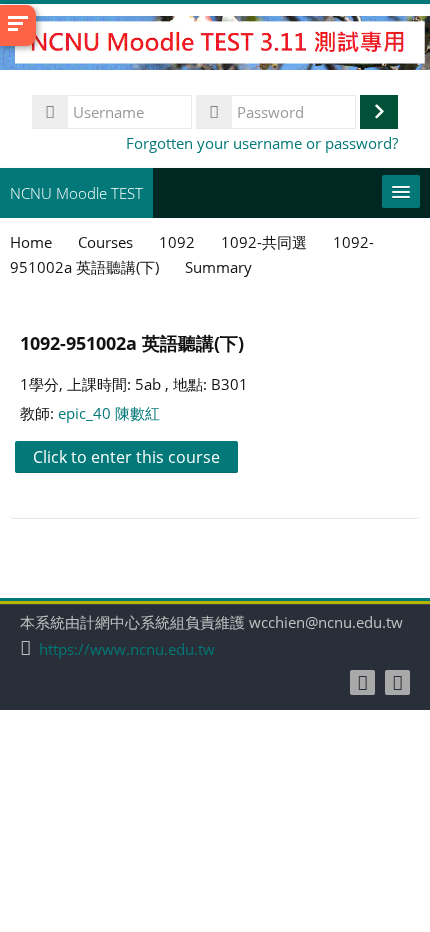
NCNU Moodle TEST (76, 193)
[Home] (215, 46)
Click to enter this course (126, 457)
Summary (218, 267)
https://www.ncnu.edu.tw (127, 649)
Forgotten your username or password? (262, 143)
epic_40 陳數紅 (109, 413)
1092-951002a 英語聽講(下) (132, 342)
